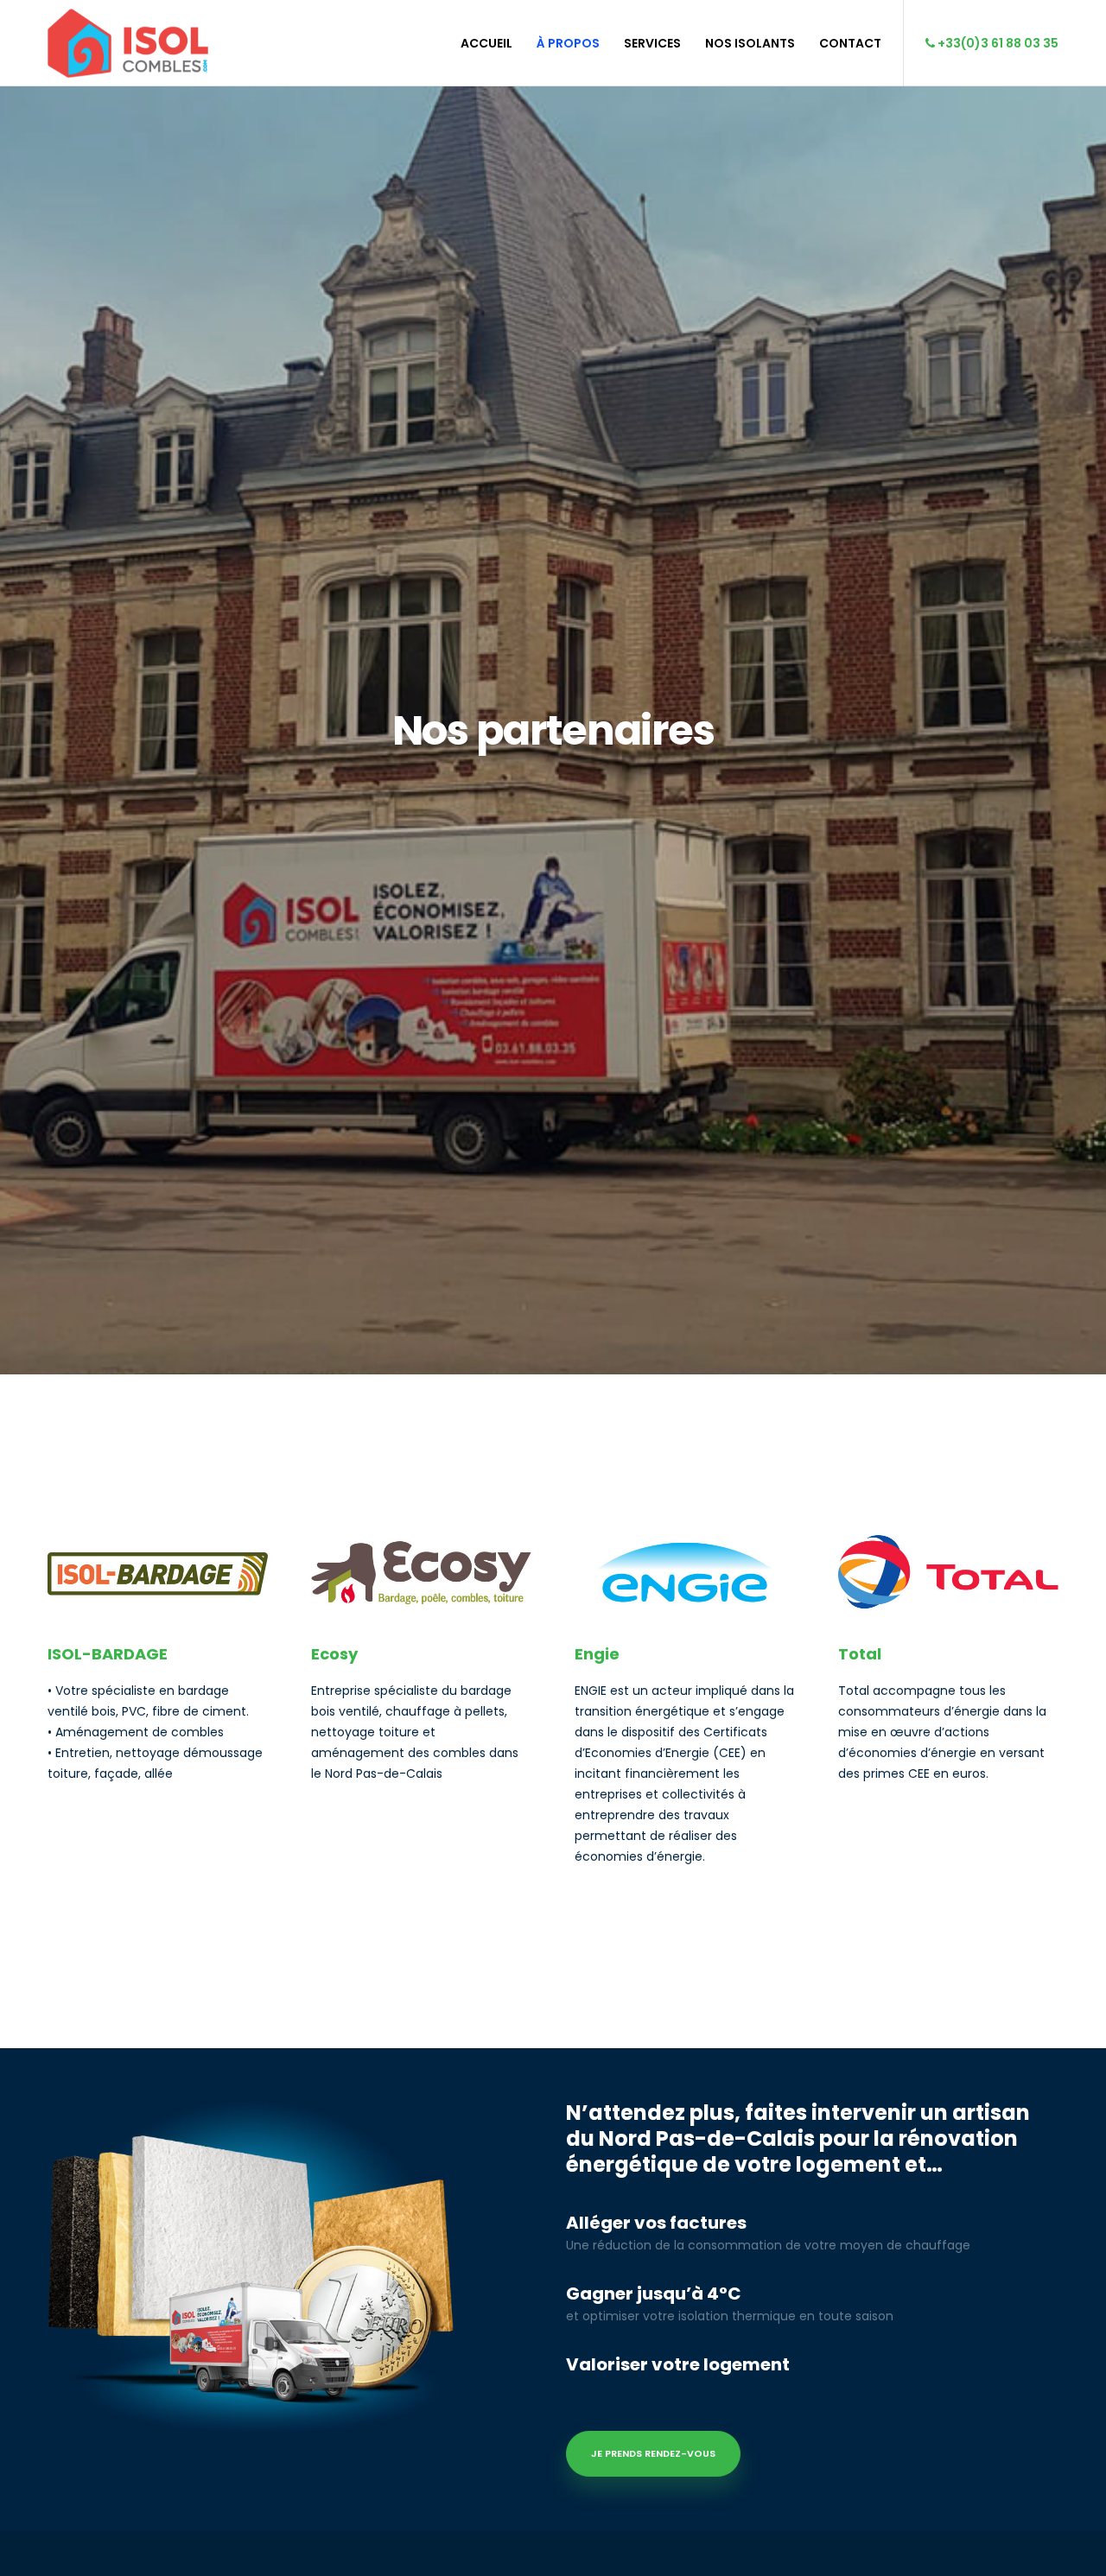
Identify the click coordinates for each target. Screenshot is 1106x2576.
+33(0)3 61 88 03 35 (997, 43)
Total (860, 1654)
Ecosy (334, 1654)
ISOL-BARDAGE (108, 1654)
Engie (597, 1654)
